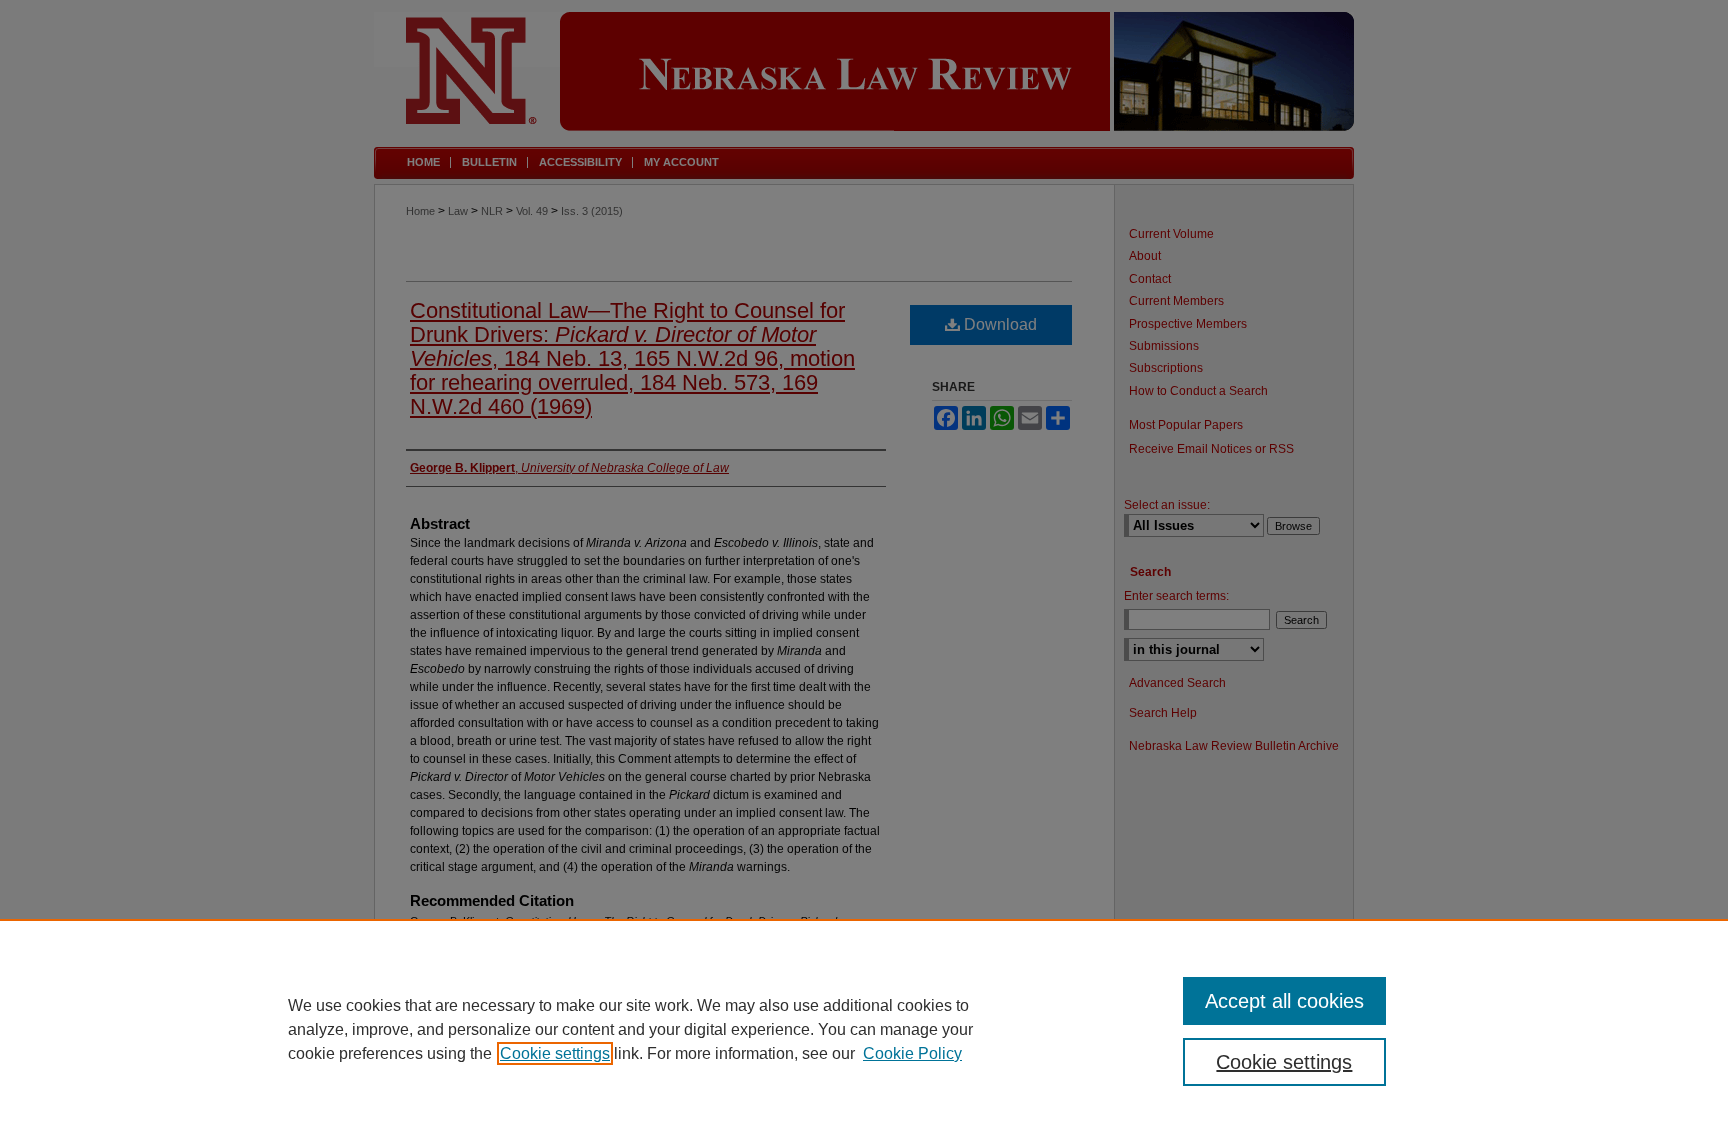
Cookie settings (555, 1053)
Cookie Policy (912, 1053)
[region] (864, 1029)
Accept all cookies (1284, 1001)
